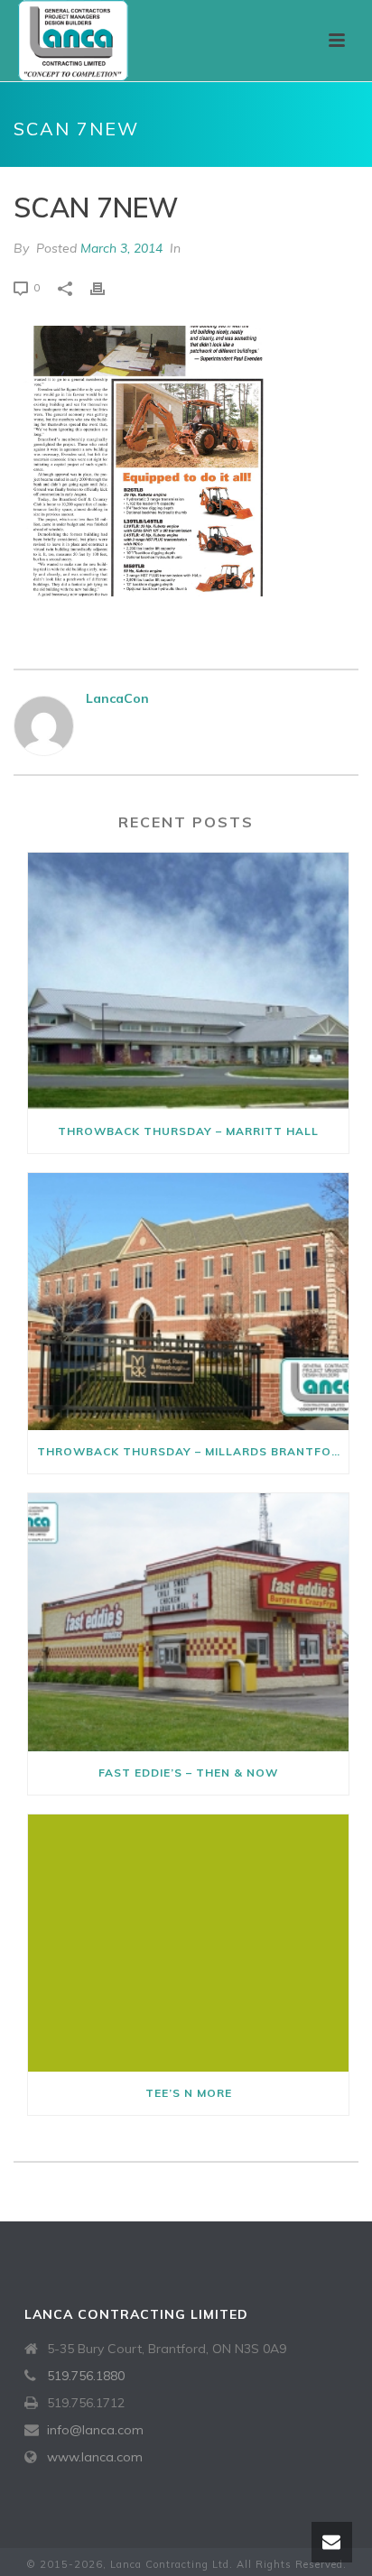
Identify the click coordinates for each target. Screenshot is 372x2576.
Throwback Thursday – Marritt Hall (188, 1131)
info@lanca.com (95, 2430)
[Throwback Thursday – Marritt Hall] (188, 981)
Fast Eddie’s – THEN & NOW (188, 1773)
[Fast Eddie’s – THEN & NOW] (188, 1622)
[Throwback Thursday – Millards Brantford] (188, 1302)
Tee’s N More (189, 2093)
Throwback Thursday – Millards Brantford (193, 1451)
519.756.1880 (86, 2376)
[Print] (107, 287)
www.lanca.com (95, 2457)
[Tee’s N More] (188, 1943)
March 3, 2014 (121, 248)
